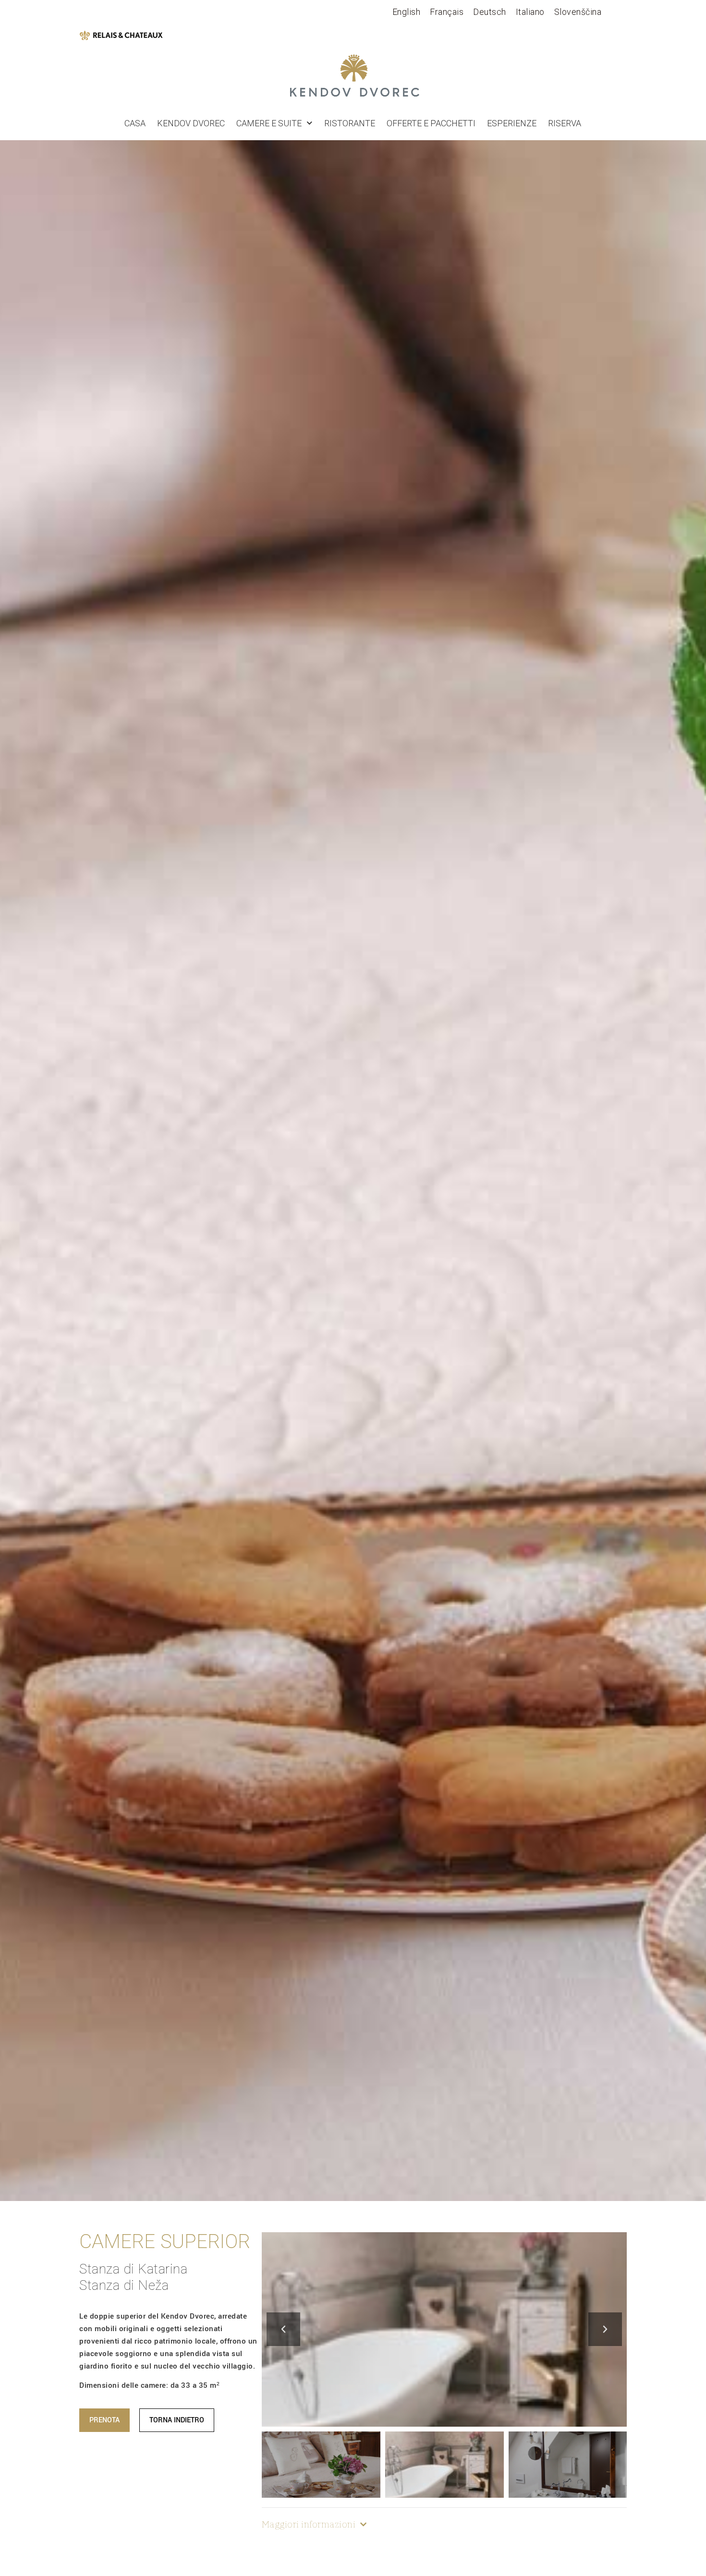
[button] (283, 2329)
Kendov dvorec (191, 123)
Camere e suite (269, 123)
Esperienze (512, 123)
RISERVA (565, 123)
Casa (135, 123)
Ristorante (350, 123)
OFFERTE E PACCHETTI (431, 123)
